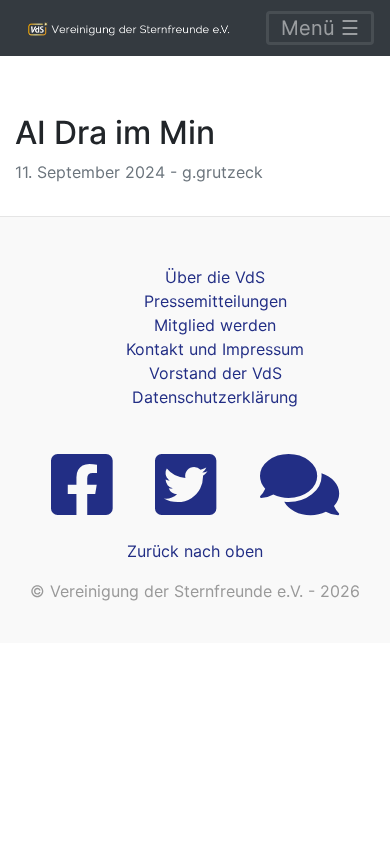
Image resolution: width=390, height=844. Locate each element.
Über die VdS (215, 277)
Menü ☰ (320, 28)
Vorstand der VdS (215, 373)
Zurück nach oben (195, 551)
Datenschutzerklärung (215, 397)
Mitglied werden (215, 325)
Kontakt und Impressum (215, 349)
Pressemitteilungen (215, 301)
